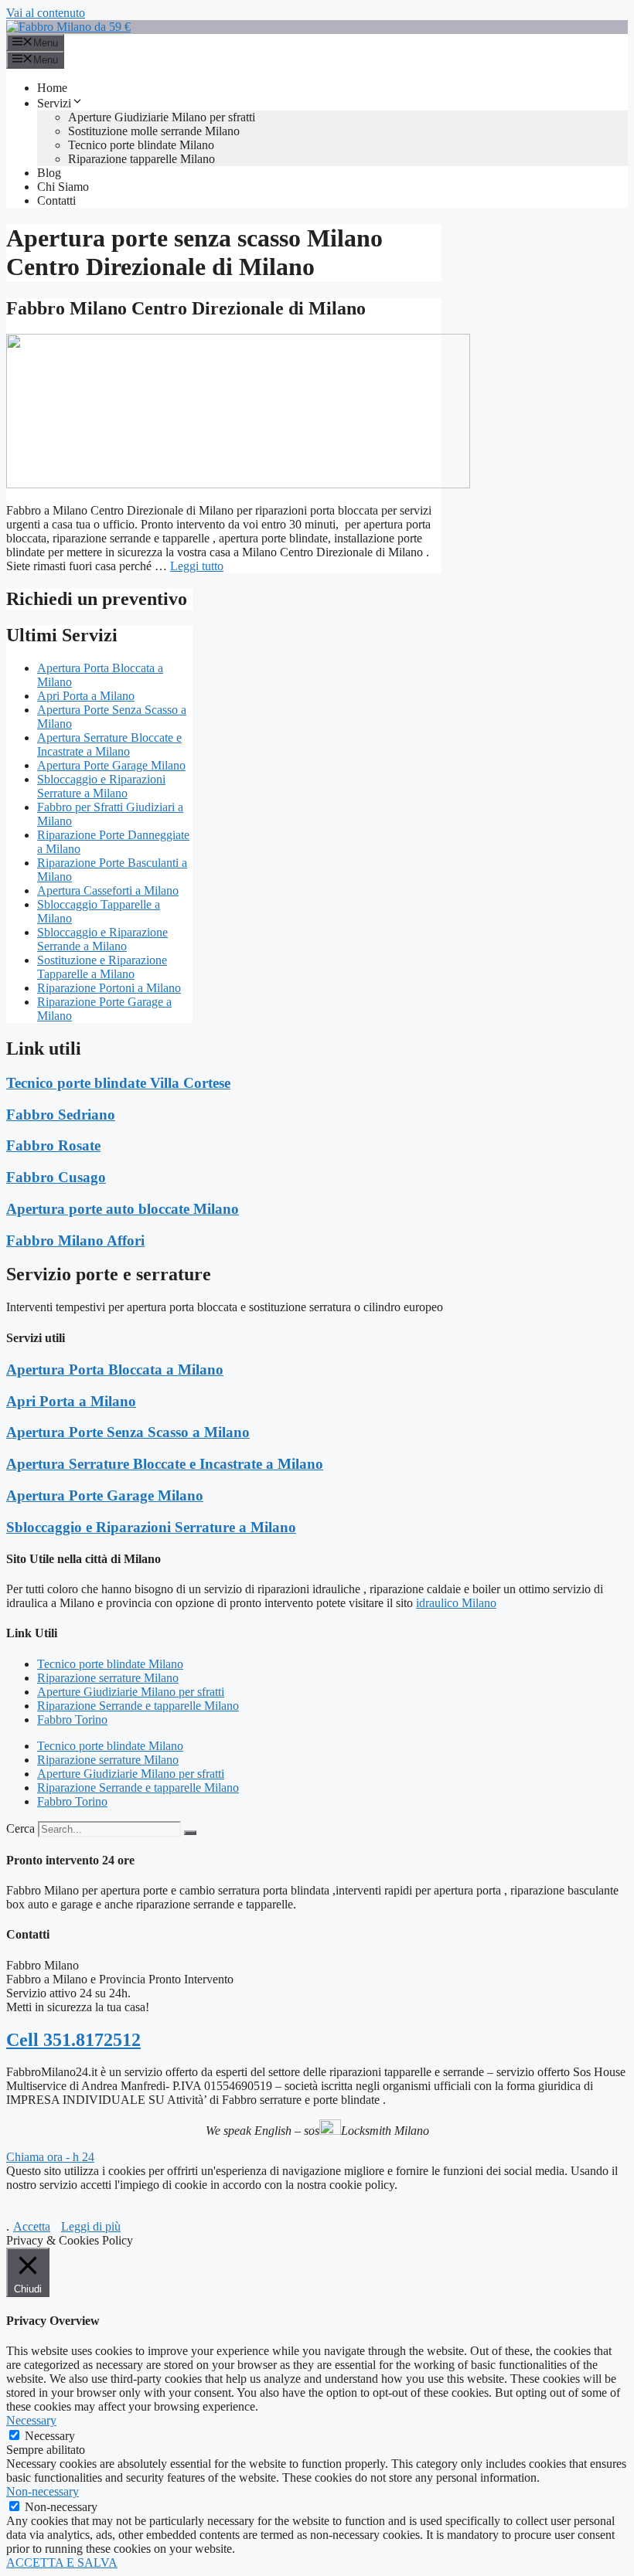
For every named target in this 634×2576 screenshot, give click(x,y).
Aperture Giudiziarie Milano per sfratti (162, 117)
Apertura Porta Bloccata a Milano (115, 1370)
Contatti (56, 201)
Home (52, 88)
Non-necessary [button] (43, 2491)
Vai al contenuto (46, 13)
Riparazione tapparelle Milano (141, 159)
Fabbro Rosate (53, 1145)
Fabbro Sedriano (61, 1115)
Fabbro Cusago (56, 1177)
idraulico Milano (456, 1603)
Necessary (50, 2436)
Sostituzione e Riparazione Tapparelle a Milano (102, 967)
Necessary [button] (31, 2420)
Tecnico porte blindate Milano (141, 145)
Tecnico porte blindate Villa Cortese (118, 1083)
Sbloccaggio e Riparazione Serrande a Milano (102, 939)
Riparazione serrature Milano (108, 1678)
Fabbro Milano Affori (75, 1240)
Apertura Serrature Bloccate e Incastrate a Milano (109, 744)
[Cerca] (190, 1833)
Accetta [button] (32, 2226)
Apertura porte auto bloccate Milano (123, 1209)
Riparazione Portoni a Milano (109, 988)
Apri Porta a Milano (86, 696)
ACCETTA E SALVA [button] (62, 2562)
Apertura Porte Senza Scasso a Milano (128, 1432)
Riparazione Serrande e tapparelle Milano (138, 1706)
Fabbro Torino (72, 1720)
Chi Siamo (63, 187)
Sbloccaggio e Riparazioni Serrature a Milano (101, 786)
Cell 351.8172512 (73, 2040)
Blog (49, 173)
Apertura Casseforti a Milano (108, 890)
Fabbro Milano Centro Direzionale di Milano (186, 308)
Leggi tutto (197, 566)
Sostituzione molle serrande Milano (154, 131)
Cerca (20, 1828)
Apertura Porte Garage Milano (111, 765)
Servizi (54, 103)
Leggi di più (91, 2226)
